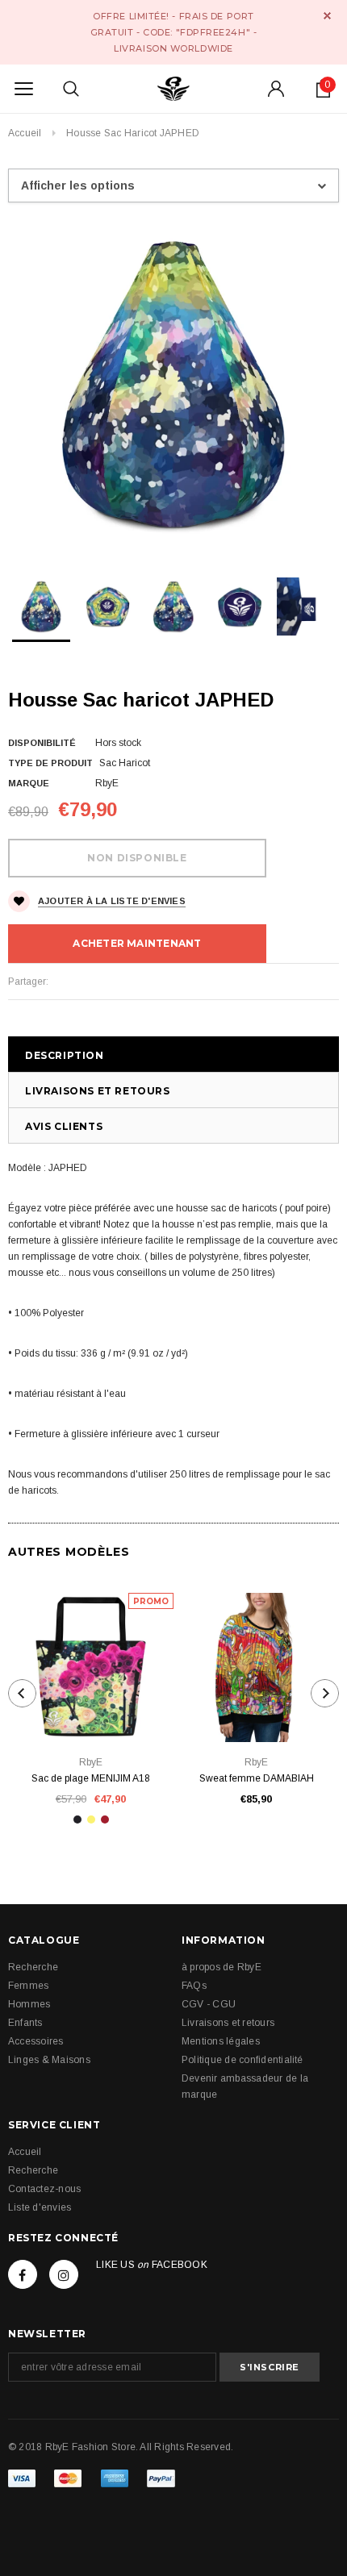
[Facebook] (23, 2274)
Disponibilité (42, 743)
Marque (29, 783)
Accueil (25, 133)
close (327, 16)
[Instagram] (64, 2274)
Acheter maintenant (137, 943)
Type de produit (50, 763)
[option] (173, 384)
